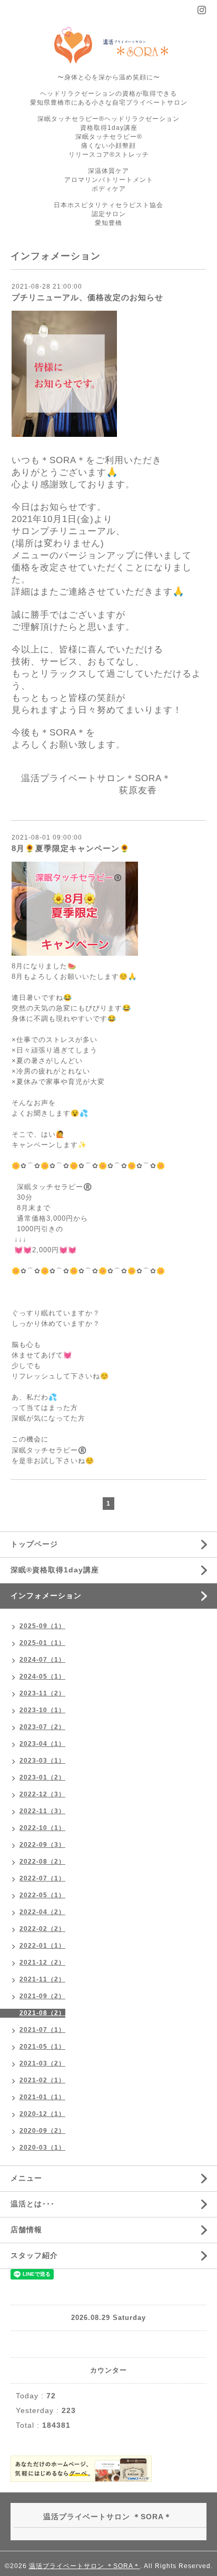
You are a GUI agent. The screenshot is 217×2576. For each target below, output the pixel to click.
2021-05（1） (42, 2047)
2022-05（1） (42, 1895)
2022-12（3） (42, 1794)
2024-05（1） (42, 1677)
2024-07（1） (42, 1660)
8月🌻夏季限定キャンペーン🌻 (71, 848)
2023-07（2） (42, 1727)
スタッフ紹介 (34, 2255)
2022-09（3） (42, 1845)
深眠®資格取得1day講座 (55, 1570)
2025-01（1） (42, 1643)
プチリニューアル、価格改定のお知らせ (87, 297)
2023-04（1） (42, 1744)
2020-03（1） (42, 2148)
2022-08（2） (42, 1862)
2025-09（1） (42, 1626)
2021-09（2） (42, 1996)
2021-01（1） (42, 2097)
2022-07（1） (42, 1878)
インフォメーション (46, 1596)
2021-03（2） (42, 2063)
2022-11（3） (42, 1811)
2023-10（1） (42, 1710)
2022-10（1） (42, 1828)
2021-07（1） (42, 2030)
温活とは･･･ (33, 2204)
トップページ (34, 1544)
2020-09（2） (42, 2131)
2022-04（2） (42, 1912)
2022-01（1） (42, 1946)
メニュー (26, 2178)
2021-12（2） (42, 1962)
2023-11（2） (42, 1693)
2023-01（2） (42, 1777)
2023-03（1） (42, 1761)
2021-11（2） (42, 1979)
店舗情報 (26, 2230)
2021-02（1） (42, 2080)
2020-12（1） (42, 2114)
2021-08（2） (42, 2013)
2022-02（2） (42, 1929)
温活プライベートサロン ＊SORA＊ (85, 2566)
